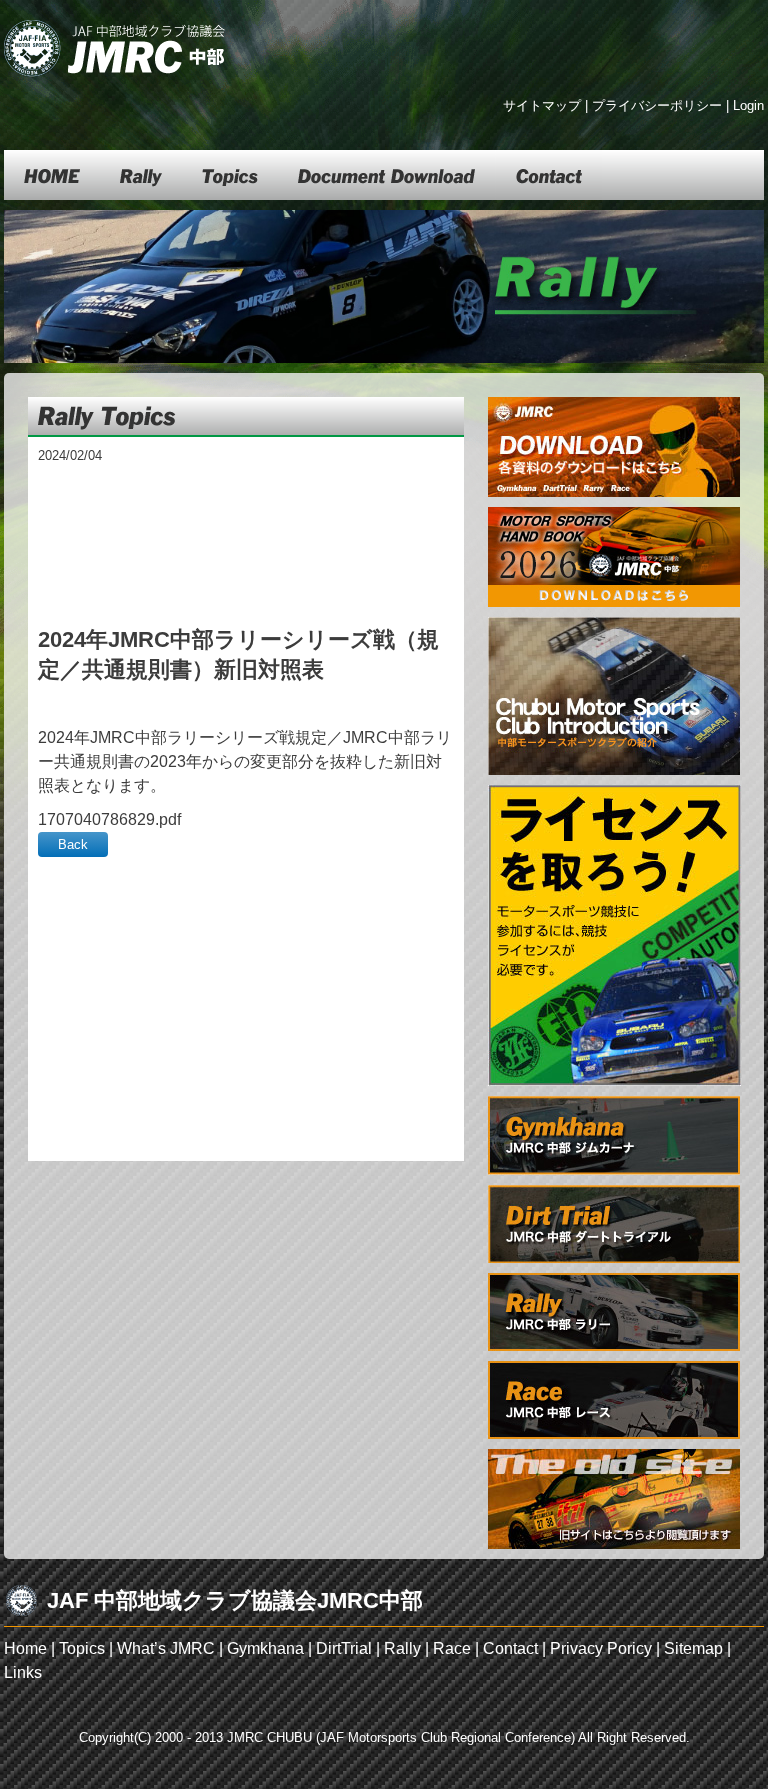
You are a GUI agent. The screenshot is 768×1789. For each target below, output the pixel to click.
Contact (510, 1648)
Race (452, 1648)
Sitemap (693, 1648)
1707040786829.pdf (109, 819)
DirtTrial (344, 1648)
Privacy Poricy (601, 1648)
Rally (402, 1648)
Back (73, 844)
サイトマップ (542, 105)
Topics (82, 1648)
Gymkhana (265, 1648)
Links (23, 1672)
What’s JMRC (166, 1648)
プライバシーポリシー (657, 105)
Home (25, 1648)
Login (748, 105)
